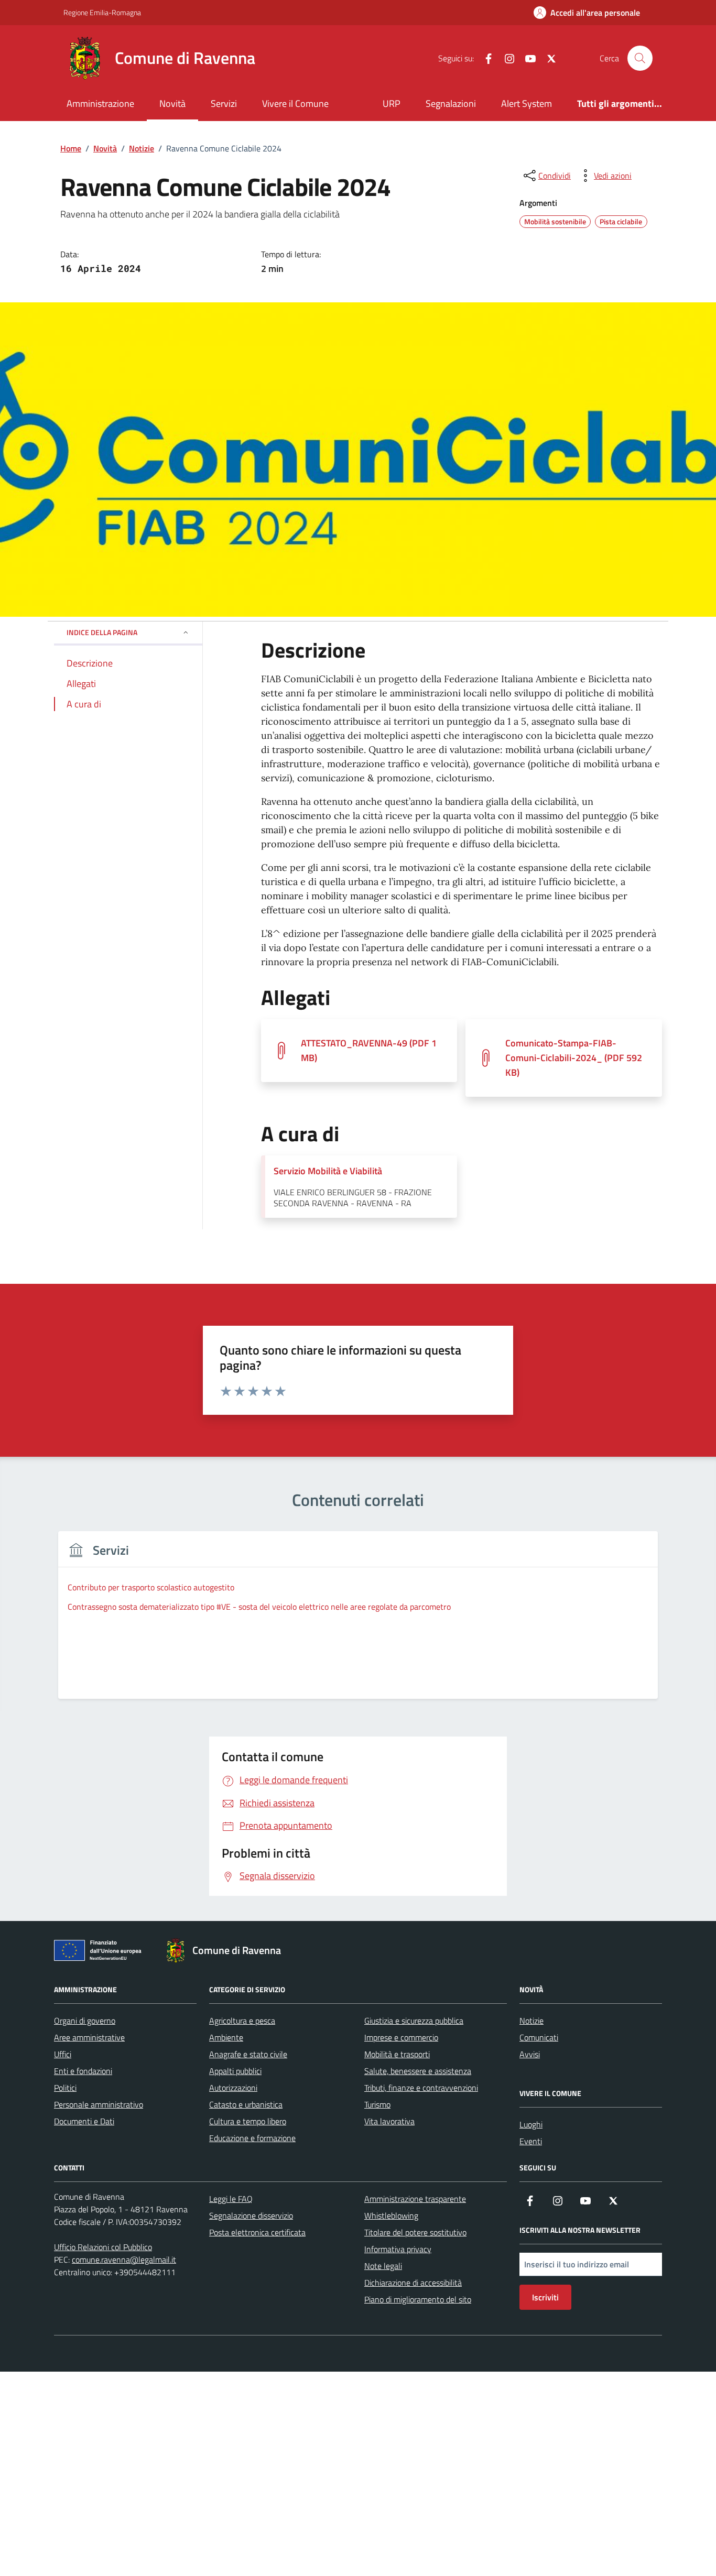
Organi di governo (85, 2021)
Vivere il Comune (295, 103)
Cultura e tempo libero (248, 2121)
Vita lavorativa (389, 2121)
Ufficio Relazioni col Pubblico (103, 2247)
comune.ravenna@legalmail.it (124, 2260)
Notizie (531, 2021)
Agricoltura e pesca (242, 2021)
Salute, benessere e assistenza (418, 2071)
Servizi (224, 103)
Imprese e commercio (401, 2037)
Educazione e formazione (252, 2138)
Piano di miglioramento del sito (418, 2299)
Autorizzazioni (233, 2088)
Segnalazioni (451, 103)
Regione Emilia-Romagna (102, 12)
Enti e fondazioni (83, 2071)
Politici (65, 2088)
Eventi (531, 2141)
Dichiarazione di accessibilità (413, 2283)
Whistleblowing (391, 2215)
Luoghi (531, 2124)
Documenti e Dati (84, 2121)
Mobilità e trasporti (397, 2054)
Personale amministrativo (99, 2104)
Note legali (383, 2266)
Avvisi (530, 2054)
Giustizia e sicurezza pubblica (414, 2021)
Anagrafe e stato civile (248, 2054)
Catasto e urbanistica (246, 2104)
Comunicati (539, 2037)
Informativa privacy (398, 2249)
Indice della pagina (102, 632)
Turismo (377, 2104)
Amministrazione (100, 103)
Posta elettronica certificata (257, 2232)
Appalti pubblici (235, 2071)
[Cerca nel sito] (640, 58)
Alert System (527, 103)
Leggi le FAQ (231, 2199)
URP (392, 103)
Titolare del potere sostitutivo (415, 2232)
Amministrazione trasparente (415, 2199)
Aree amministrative (89, 2037)
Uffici (63, 2054)
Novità (172, 103)
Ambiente (226, 2037)
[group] (358, 1622)
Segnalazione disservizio (251, 2215)
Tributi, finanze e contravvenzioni (421, 2088)
